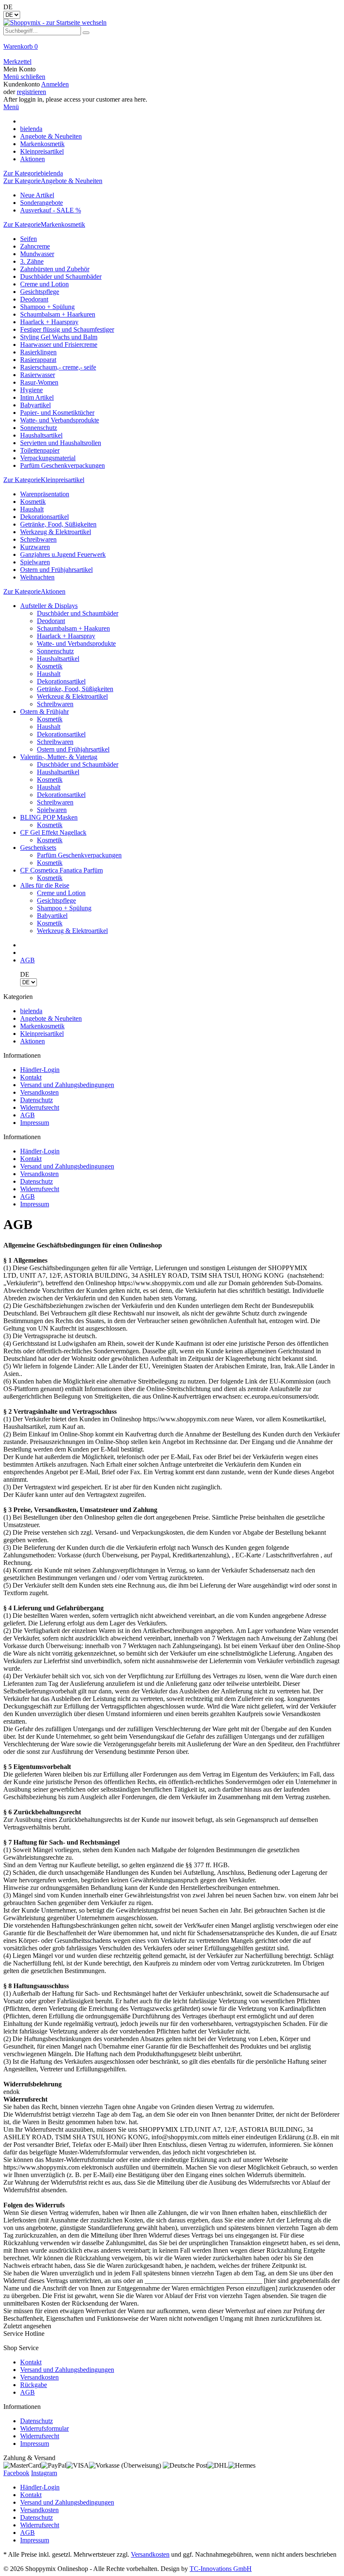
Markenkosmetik (42, 1026)
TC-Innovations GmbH (221, 2569)
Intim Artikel (37, 397)
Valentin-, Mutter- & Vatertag (59, 757)
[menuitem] (172, 50)
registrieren (31, 92)
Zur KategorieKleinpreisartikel (44, 480)
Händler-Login (40, 1070)
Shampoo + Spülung (47, 307)
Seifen (29, 239)
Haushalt (32, 509)
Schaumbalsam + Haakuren (73, 628)
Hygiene (31, 390)
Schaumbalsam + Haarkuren (58, 314)
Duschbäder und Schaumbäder (61, 276)
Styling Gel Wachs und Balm (59, 337)
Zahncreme (35, 246)
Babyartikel (35, 405)
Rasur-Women (39, 382)
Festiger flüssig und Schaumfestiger (67, 329)
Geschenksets (38, 848)
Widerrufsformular (44, 2428)
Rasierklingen (38, 352)
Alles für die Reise (45, 885)
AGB (27, 1115)
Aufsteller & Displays (49, 606)
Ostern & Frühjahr (44, 711)
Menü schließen (24, 77)
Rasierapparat (38, 360)
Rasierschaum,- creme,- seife (58, 367)
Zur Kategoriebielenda (33, 173)
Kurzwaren (35, 547)
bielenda (31, 1011)
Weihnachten (37, 577)
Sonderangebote (42, 203)
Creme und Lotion (44, 284)
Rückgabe (34, 2385)
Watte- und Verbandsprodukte (60, 420)
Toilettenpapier (40, 450)
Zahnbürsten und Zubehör (55, 269)
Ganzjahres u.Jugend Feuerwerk (63, 554)
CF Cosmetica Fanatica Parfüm (61, 870)
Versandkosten (39, 1092)
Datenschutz (36, 1100)
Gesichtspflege (40, 292)
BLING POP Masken (49, 817)
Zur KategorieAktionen (34, 591)
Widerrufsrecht (40, 1107)
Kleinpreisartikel (42, 1034)
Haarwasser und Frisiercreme (59, 345)
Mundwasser (37, 254)
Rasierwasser (38, 375)
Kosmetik (33, 502)
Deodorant (34, 299)
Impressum (35, 1123)
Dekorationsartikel (44, 517)
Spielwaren (35, 562)
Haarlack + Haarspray (49, 322)
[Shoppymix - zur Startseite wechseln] (55, 22)
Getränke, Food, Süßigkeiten (58, 524)
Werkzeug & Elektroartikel (56, 532)
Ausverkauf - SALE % (51, 210)
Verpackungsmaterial (48, 458)
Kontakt (31, 1077)
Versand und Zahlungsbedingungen (67, 1085)
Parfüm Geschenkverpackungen (63, 465)
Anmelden (55, 84)
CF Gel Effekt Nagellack (53, 832)
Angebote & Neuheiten (51, 1018)
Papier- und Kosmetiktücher (57, 413)
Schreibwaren (38, 539)
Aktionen (33, 1041)
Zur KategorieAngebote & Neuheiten (53, 181)
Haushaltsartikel (41, 435)
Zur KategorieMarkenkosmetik (44, 224)
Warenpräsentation (45, 494)
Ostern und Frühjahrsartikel (56, 570)
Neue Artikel (37, 195)
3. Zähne (32, 261)
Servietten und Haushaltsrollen (61, 443)
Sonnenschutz (39, 428)
